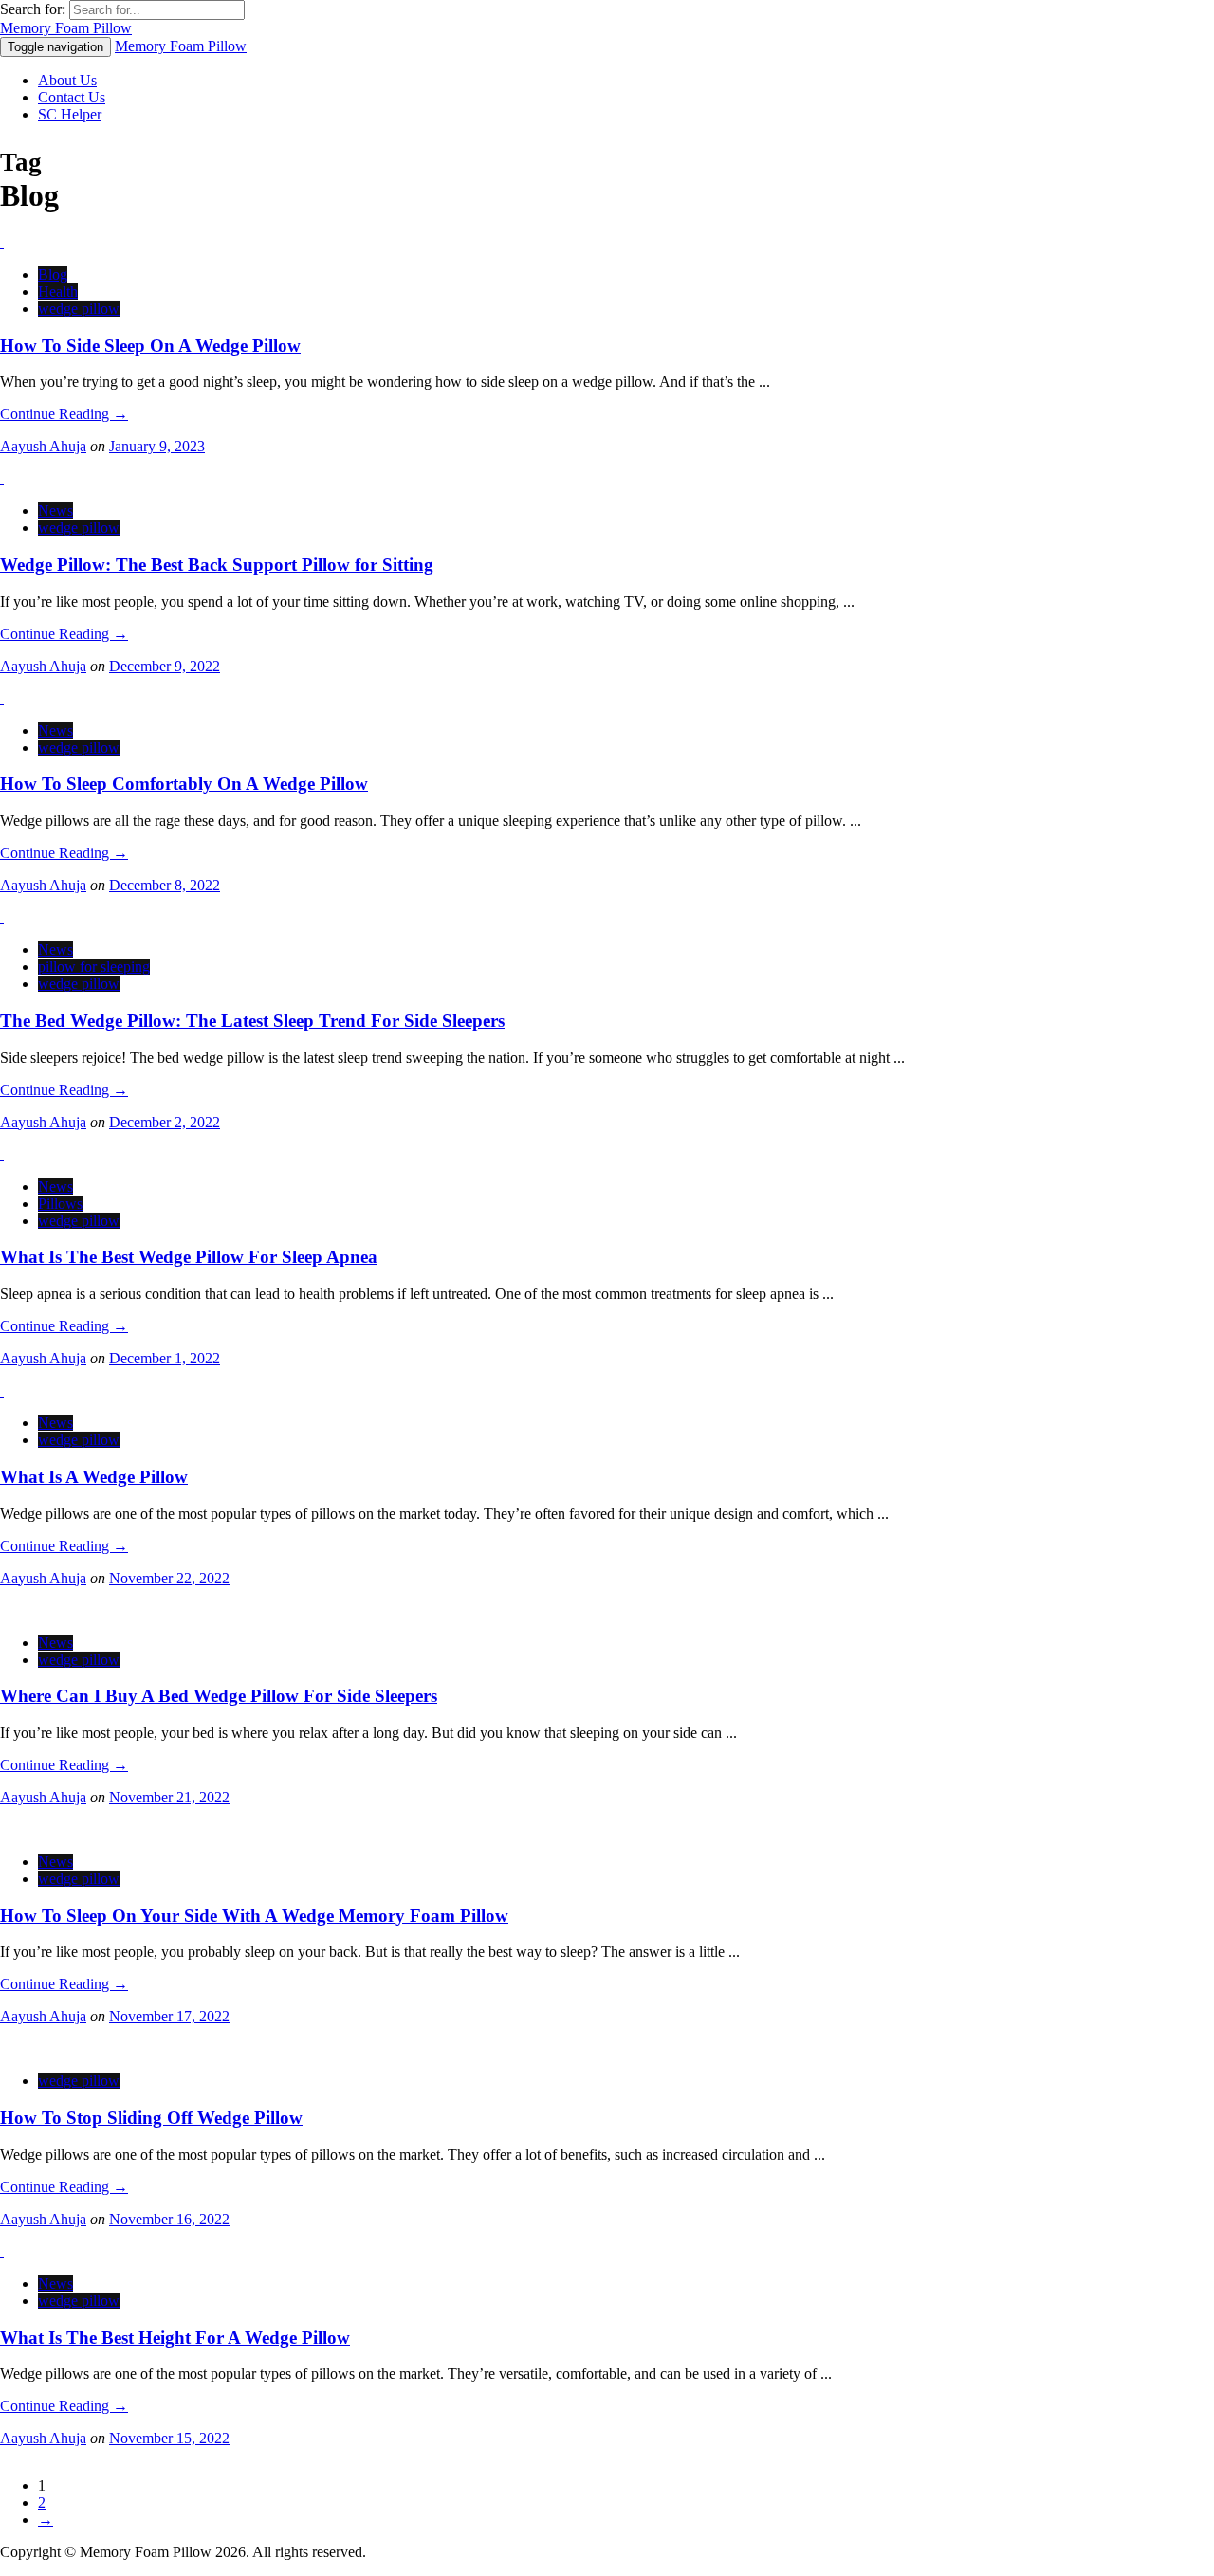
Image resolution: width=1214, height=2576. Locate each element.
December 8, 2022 (165, 885)
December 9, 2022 (165, 666)
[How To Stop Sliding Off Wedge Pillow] (2, 2048)
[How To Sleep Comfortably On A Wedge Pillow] (2, 698)
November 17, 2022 (169, 2016)
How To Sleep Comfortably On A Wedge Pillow (184, 784)
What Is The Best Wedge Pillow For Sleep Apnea (189, 1257)
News (55, 511)
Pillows (60, 1204)
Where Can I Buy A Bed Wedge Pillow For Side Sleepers (219, 1696)
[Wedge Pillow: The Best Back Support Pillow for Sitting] (2, 478)
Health (58, 292)
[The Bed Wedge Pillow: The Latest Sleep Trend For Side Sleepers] (2, 917)
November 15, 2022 (169, 2438)
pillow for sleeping (94, 967)
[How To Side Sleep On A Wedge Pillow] (2, 242)
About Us (67, 80)
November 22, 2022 (169, 1578)
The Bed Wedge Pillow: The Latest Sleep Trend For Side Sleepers (252, 1021)
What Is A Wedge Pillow (94, 1477)
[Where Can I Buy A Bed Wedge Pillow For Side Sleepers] (2, 1610)
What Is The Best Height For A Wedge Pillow (175, 2338)
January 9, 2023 (157, 446)
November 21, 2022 (169, 1797)
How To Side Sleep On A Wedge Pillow (150, 346)
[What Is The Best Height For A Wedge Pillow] (2, 2251)
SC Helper (70, 114)
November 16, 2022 (169, 2219)
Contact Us (72, 97)
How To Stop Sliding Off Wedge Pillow (151, 2118)
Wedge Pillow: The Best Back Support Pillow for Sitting (217, 565)
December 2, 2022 (165, 1122)
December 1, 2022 (165, 1358)
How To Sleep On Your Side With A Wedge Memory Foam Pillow (254, 1916)
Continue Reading (64, 414)
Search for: (33, 9)
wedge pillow (79, 309)
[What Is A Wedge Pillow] (2, 1390)
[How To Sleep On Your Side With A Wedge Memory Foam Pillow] (2, 1829)
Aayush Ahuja (43, 446)
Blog (53, 274)
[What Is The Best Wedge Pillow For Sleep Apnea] (2, 1154)
